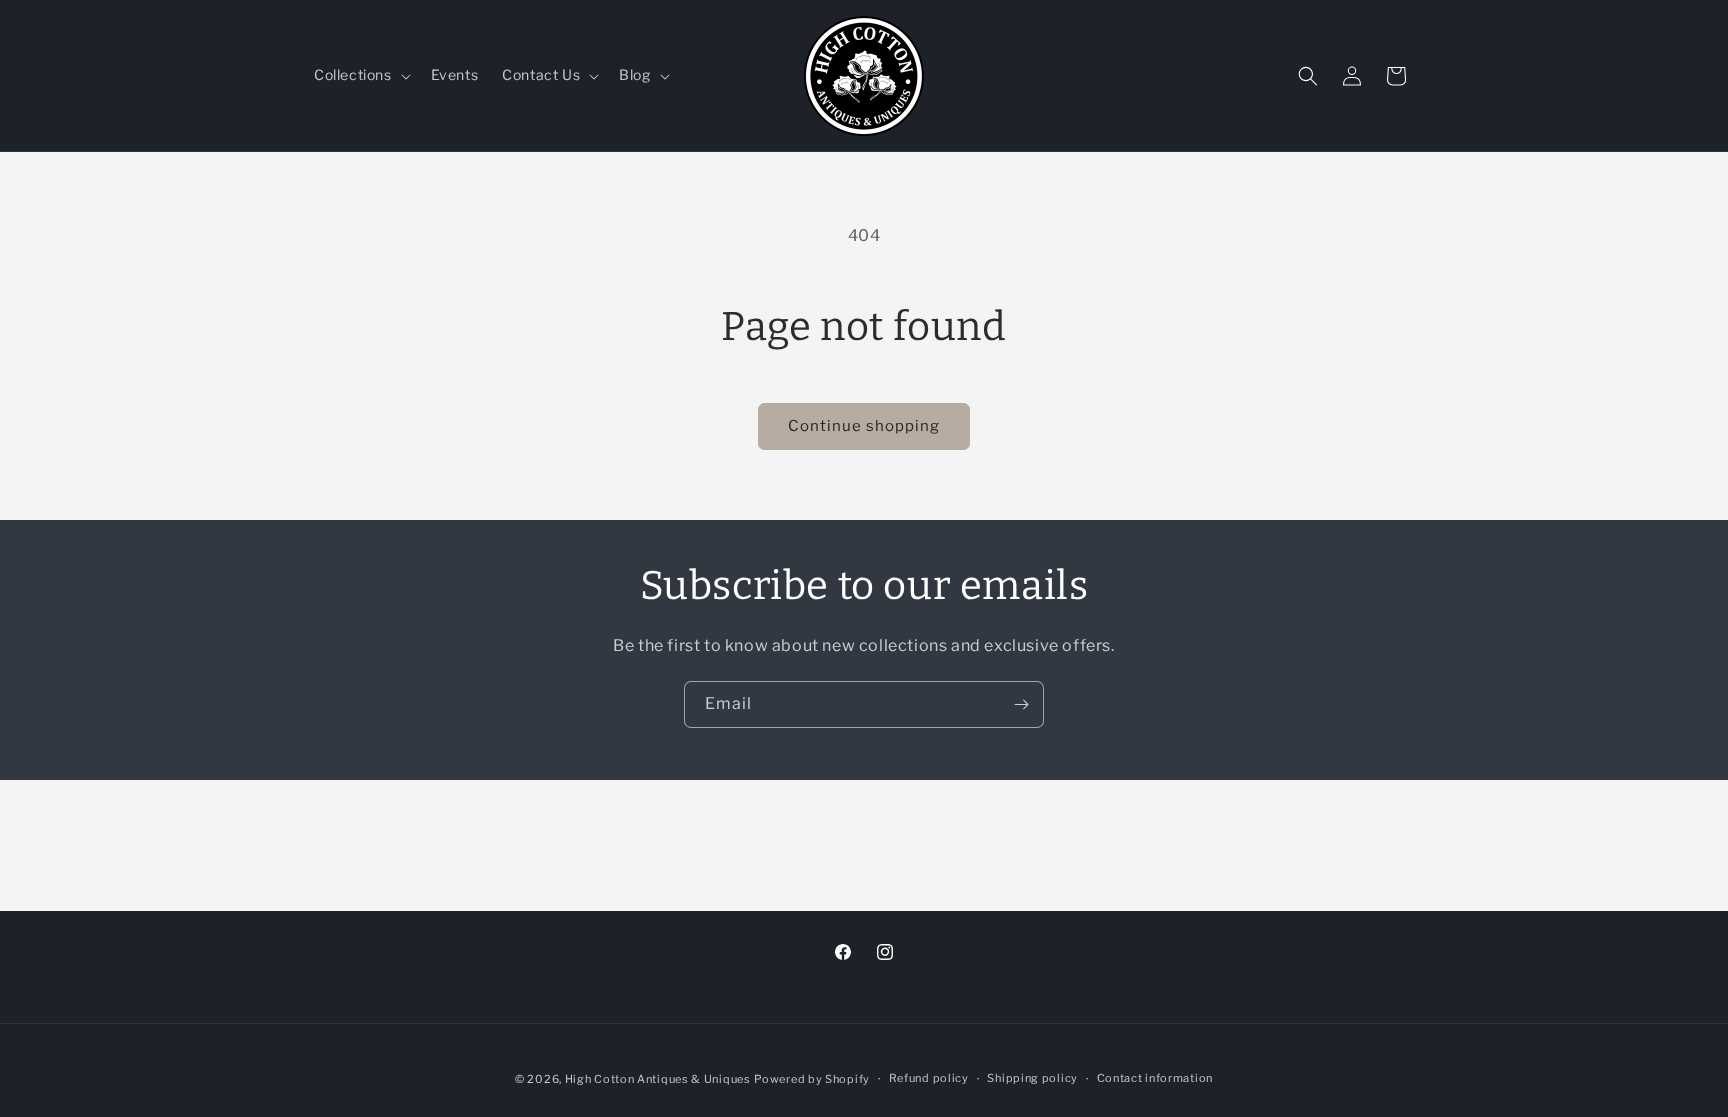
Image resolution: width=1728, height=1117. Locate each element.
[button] (360, 75)
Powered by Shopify (812, 1079)
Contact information (1155, 1078)
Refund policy (929, 1078)
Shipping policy (1032, 1078)
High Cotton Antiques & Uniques (658, 1079)
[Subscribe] (1021, 704)
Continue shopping (864, 426)
